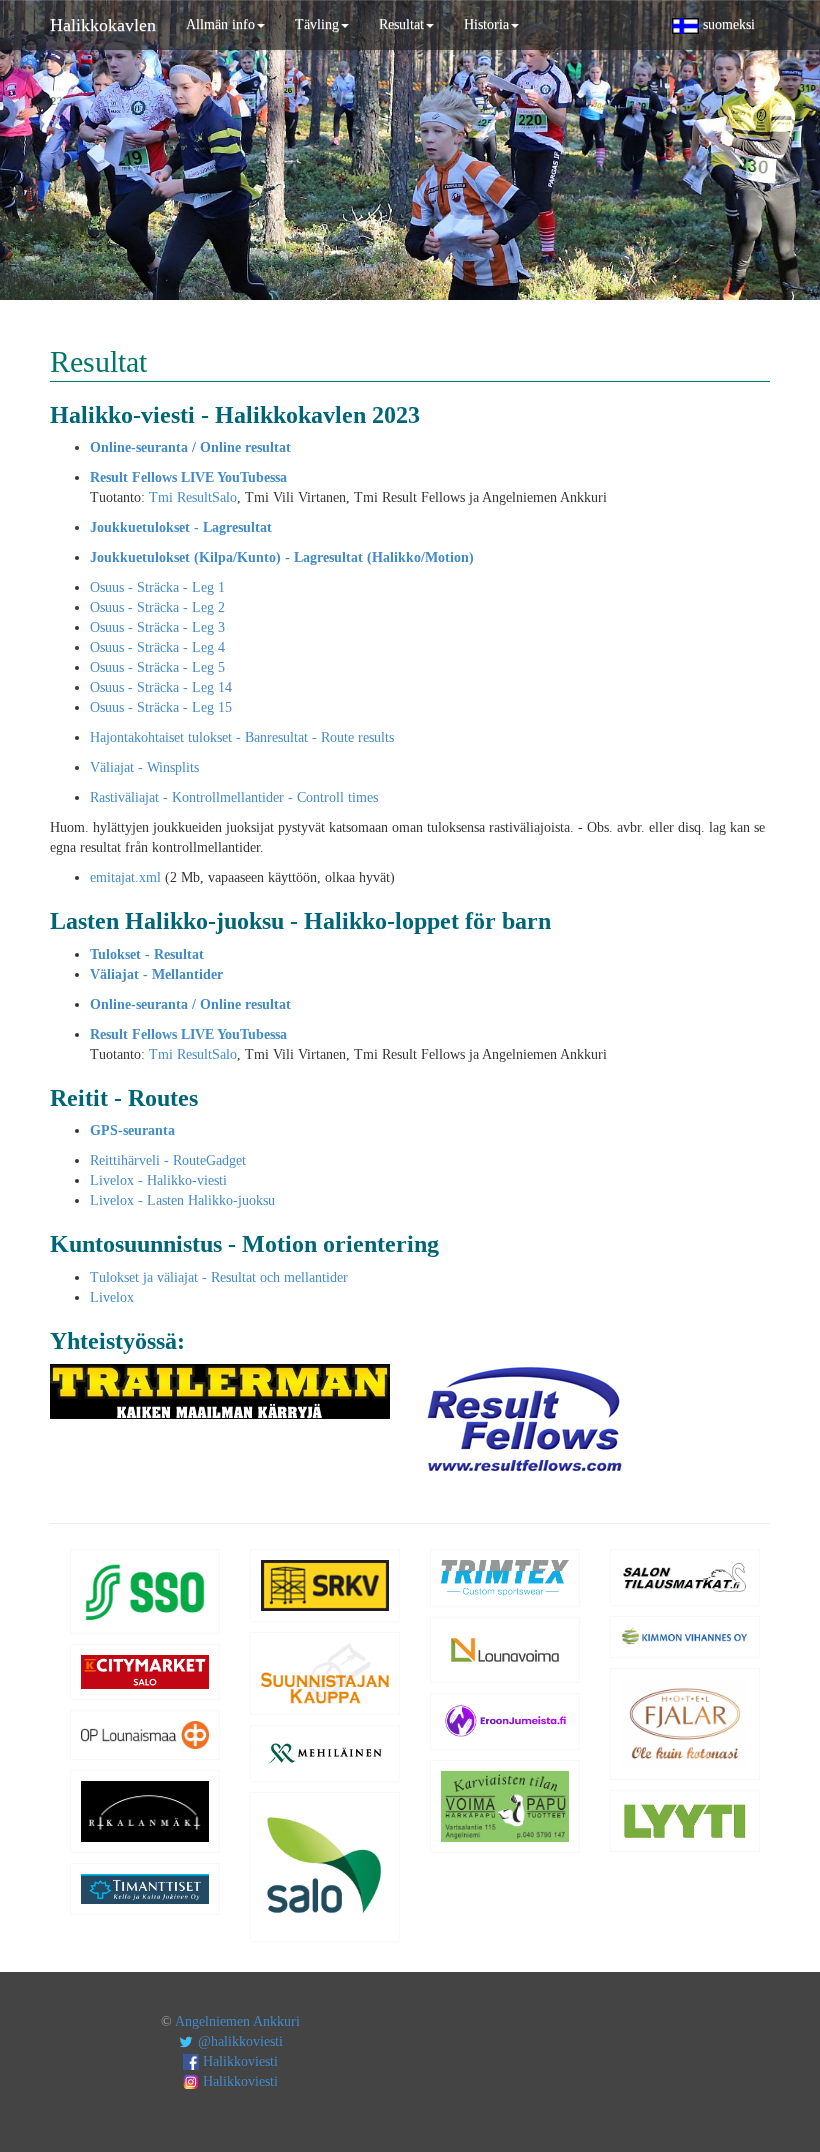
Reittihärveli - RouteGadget (168, 1160)
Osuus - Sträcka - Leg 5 (157, 667)
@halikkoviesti (238, 2041)
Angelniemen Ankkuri (237, 2021)
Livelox (112, 1297)
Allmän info (220, 24)
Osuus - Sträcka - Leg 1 (157, 587)
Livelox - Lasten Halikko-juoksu (182, 1200)
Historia (486, 24)
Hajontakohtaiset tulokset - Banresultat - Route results (242, 737)
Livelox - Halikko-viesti (158, 1180)
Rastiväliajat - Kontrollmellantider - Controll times (234, 797)
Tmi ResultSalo (193, 497)
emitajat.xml (125, 877)
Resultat (401, 24)
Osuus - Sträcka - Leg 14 (161, 687)
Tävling (317, 24)
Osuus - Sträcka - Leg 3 (157, 627)
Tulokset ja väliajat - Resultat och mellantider (219, 1277)
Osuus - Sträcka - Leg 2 (157, 607)
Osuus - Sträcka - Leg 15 (161, 707)
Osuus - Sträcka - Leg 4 (157, 647)
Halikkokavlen (103, 25)
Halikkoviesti (238, 2061)
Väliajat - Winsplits (144, 767)
